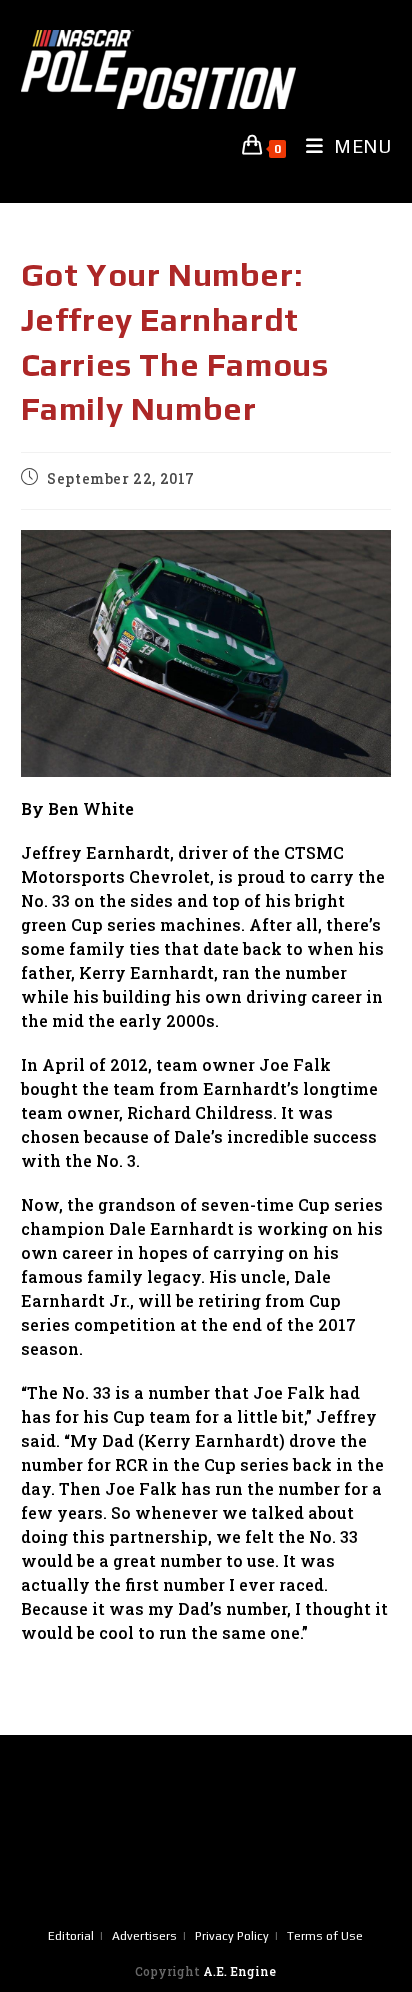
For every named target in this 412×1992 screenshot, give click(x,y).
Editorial (71, 1936)
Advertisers (144, 1936)
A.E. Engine (239, 1971)
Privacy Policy (232, 1936)
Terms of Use (325, 1936)
